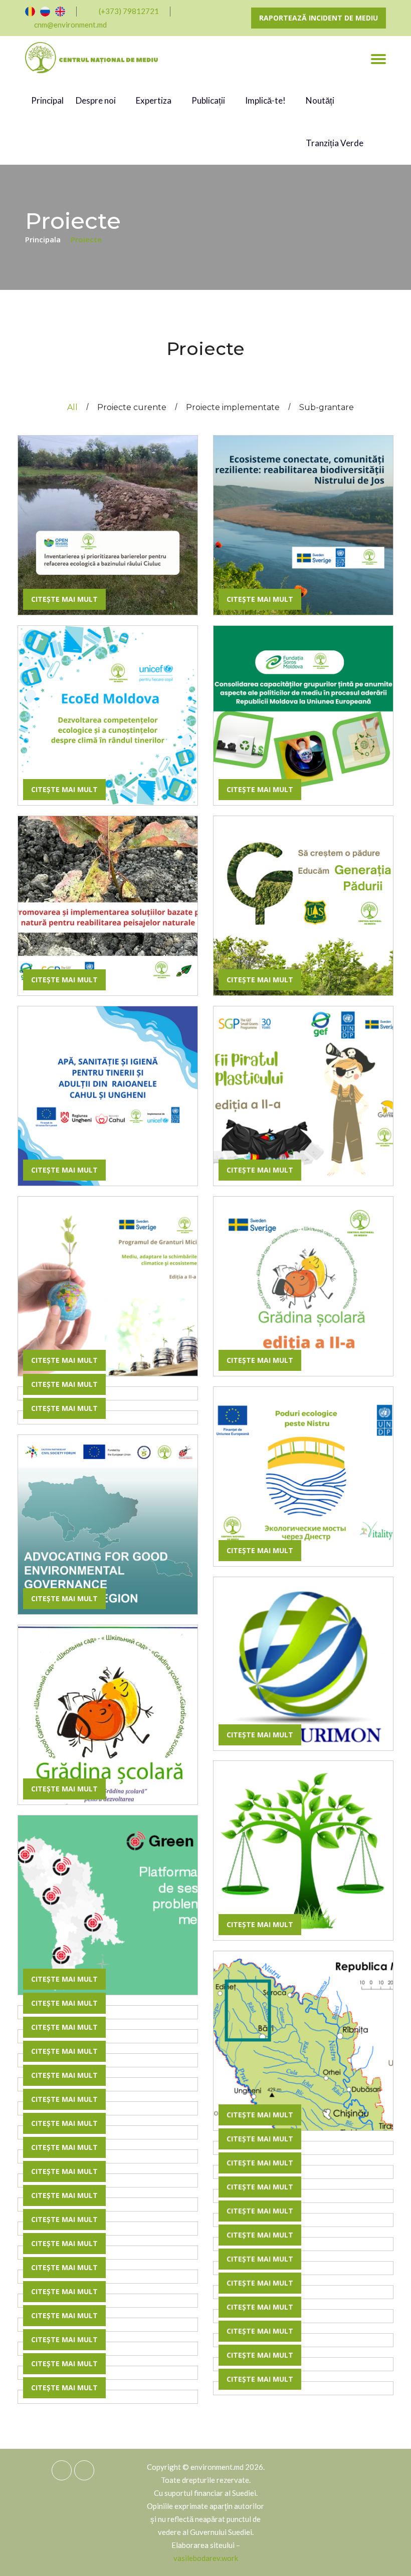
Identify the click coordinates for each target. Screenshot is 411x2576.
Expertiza (154, 100)
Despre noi (96, 100)
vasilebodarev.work (206, 2558)
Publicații (209, 100)
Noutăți (320, 100)
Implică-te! (266, 100)
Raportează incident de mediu (319, 18)
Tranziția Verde (335, 143)
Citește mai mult (64, 599)
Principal (47, 100)
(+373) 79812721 (129, 11)
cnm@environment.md (70, 25)
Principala (44, 239)
